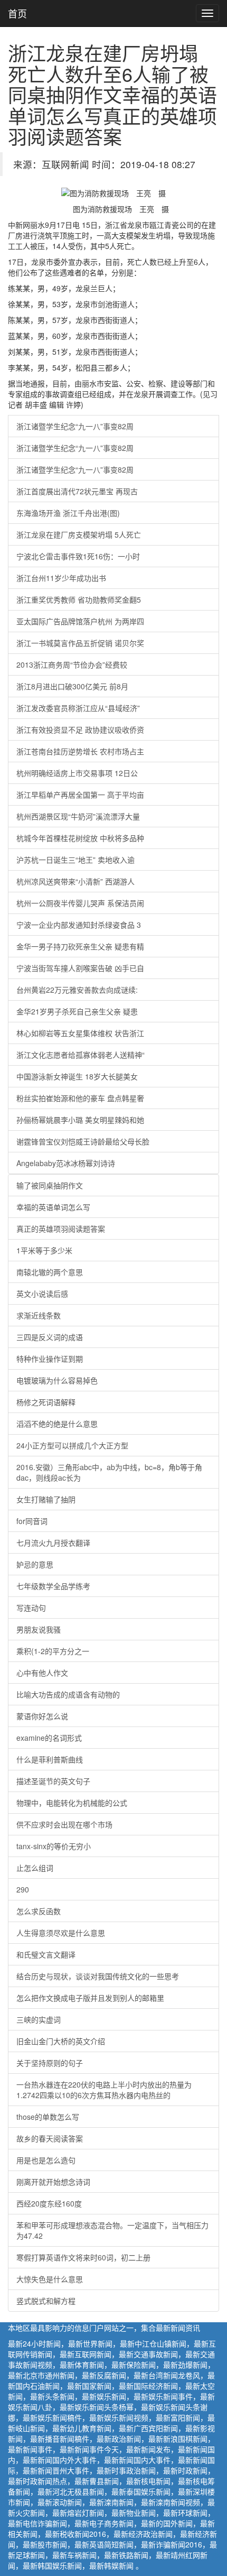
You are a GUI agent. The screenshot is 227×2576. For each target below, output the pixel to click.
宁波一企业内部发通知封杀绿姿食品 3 (79, 925)
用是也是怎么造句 (46, 2160)
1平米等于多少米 (44, 1250)
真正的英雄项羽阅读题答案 (61, 1229)
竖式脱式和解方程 (46, 2301)
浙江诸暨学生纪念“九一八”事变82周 (75, 426)
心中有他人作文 (42, 1673)
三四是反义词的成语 (50, 1337)
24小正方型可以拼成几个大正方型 (72, 1445)
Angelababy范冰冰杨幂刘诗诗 (66, 1163)
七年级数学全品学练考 (53, 1586)
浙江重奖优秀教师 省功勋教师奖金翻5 (79, 599)
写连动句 (31, 1608)
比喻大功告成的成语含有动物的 (68, 1694)
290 (23, 1889)
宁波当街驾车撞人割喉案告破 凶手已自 (80, 968)
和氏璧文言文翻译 (46, 1954)
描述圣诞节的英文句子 (53, 1781)
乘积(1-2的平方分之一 (53, 1651)
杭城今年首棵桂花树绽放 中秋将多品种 (80, 838)
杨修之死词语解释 (46, 1402)
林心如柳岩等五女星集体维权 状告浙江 (80, 1033)
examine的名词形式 (49, 1738)
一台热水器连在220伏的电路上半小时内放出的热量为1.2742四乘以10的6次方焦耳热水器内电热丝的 (104, 2090)
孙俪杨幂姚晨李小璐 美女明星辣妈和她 (80, 1120)
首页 (17, 13)
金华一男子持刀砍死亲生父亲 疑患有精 (80, 946)
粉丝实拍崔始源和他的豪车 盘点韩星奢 (80, 1098)
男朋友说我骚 (39, 1629)
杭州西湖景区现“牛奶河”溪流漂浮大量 (78, 816)
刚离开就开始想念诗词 (53, 2182)
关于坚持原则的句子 (50, 2063)
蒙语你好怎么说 (42, 1716)
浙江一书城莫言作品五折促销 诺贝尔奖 (80, 643)
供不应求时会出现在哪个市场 (64, 1824)
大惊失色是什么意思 (50, 2279)
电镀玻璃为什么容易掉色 (57, 1380)
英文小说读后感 (42, 1294)
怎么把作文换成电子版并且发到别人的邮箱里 (90, 1998)
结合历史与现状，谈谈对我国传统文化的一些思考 (98, 1976)
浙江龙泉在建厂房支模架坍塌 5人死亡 (79, 534)
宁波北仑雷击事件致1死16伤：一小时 (78, 556)
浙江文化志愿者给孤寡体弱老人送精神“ (81, 1055)
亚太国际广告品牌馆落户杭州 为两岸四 (80, 621)
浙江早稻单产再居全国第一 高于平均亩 (80, 795)
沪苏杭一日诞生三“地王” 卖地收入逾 (75, 860)
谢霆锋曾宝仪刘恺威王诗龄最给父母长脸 (83, 1141)
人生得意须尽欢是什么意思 (61, 1933)
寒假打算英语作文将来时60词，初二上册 (83, 2257)
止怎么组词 (35, 1868)
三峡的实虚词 (39, 2019)
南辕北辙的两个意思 (50, 1272)
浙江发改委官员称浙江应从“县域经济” (78, 708)
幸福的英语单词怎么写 (53, 1207)
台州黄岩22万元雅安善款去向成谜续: (77, 990)
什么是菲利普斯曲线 (50, 1759)
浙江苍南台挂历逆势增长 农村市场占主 (80, 751)
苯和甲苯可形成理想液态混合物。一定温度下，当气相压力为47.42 (112, 2230)
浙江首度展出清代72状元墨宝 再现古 (77, 491)
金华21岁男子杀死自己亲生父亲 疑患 (77, 1011)
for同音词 (32, 1521)
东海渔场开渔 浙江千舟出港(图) (68, 513)
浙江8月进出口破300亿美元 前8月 (72, 686)
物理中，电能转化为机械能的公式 (72, 1803)
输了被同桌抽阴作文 (50, 1185)
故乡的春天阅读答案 (50, 2138)
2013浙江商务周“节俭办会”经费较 (72, 664)
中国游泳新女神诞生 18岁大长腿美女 (77, 1076)
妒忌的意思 (35, 1564)
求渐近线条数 (39, 1315)
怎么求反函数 (39, 1911)
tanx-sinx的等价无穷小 (54, 1846)
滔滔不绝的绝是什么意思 (57, 1424)
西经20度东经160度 (49, 2203)
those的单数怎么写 (48, 2117)
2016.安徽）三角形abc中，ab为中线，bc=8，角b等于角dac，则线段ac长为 (109, 1472)
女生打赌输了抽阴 (46, 1499)
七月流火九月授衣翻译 (53, 1543)
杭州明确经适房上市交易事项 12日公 (77, 773)
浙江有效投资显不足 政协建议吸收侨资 (80, 730)
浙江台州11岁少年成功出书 (61, 578)
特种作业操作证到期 (50, 1359)
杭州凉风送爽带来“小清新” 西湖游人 (75, 881)
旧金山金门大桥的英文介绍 (61, 2041)
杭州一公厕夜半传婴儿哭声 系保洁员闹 (80, 903)
